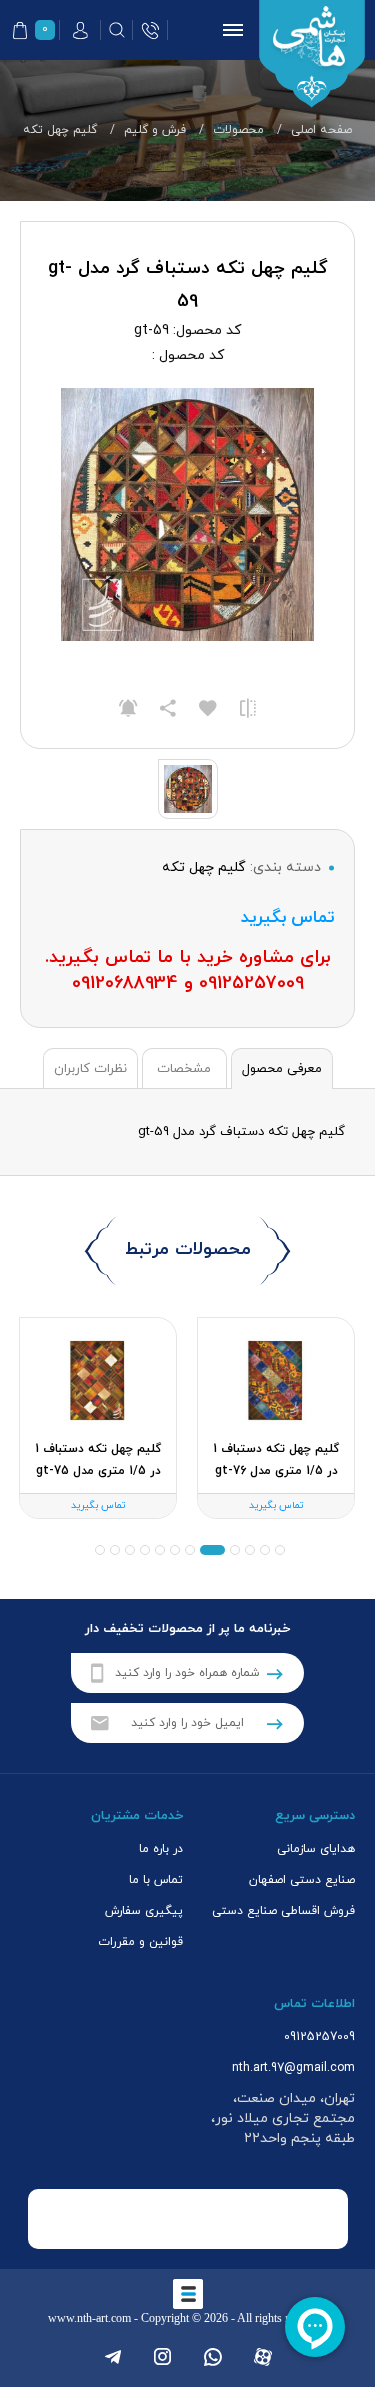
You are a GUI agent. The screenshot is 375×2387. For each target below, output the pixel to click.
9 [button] (145, 1550)
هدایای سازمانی (316, 1849)
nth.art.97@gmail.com (293, 2068)
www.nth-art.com (89, 2318)
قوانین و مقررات (140, 1942)
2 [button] (265, 1550)
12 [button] (100, 1550)
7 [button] (175, 1550)
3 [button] (250, 1550)
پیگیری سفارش (144, 1911)
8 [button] (160, 1550)
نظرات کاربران (90, 1069)
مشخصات (184, 1069)
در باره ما (161, 1849)
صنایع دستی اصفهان (302, 1880)
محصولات (238, 130)
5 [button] (212, 1550)
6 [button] (190, 1550)
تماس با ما (156, 1880)
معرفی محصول (282, 1069)
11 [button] (115, 1550)
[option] (276, 1417)
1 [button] (280, 1550)
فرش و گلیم (155, 130)
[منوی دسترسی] (229, 30)
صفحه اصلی (321, 130)
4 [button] (235, 1550)
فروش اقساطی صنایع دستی (283, 1911)
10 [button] (130, 1550)
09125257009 (319, 2037)
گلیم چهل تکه (60, 130)
